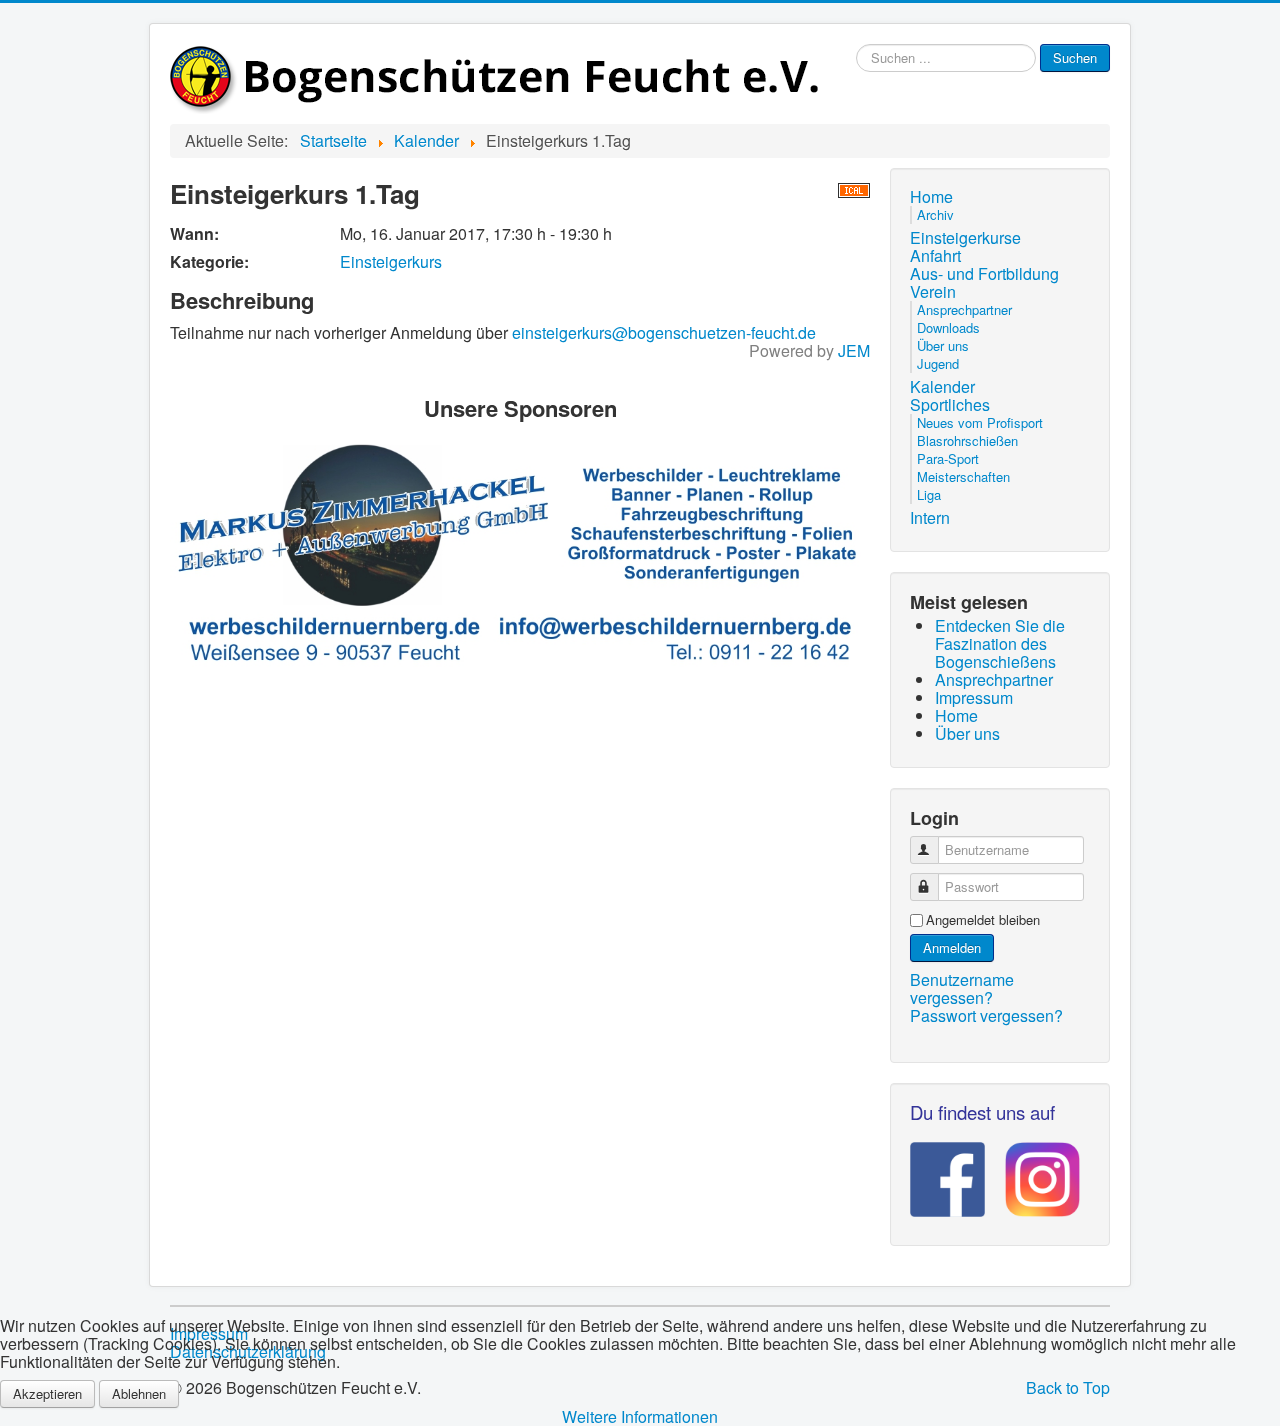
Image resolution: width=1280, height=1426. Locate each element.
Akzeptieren (47, 1393)
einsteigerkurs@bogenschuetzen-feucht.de (664, 332)
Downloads (948, 327)
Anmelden (952, 947)
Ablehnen (139, 1393)
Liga (929, 494)
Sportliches (950, 405)
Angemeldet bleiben (983, 920)
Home (931, 197)
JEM (854, 350)
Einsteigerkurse (965, 238)
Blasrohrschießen (967, 440)
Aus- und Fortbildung (984, 274)
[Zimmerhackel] (520, 552)
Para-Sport (948, 458)
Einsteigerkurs (391, 261)
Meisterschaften (963, 476)
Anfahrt (935, 256)
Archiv (935, 214)
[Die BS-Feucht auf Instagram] (1032, 1172)
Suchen (1075, 57)
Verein (933, 292)
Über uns (943, 345)
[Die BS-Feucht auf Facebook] (947, 1172)
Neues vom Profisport (980, 422)
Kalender (942, 387)
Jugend (938, 363)
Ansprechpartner (964, 309)
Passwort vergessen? (986, 1015)
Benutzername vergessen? (962, 988)
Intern (930, 518)
